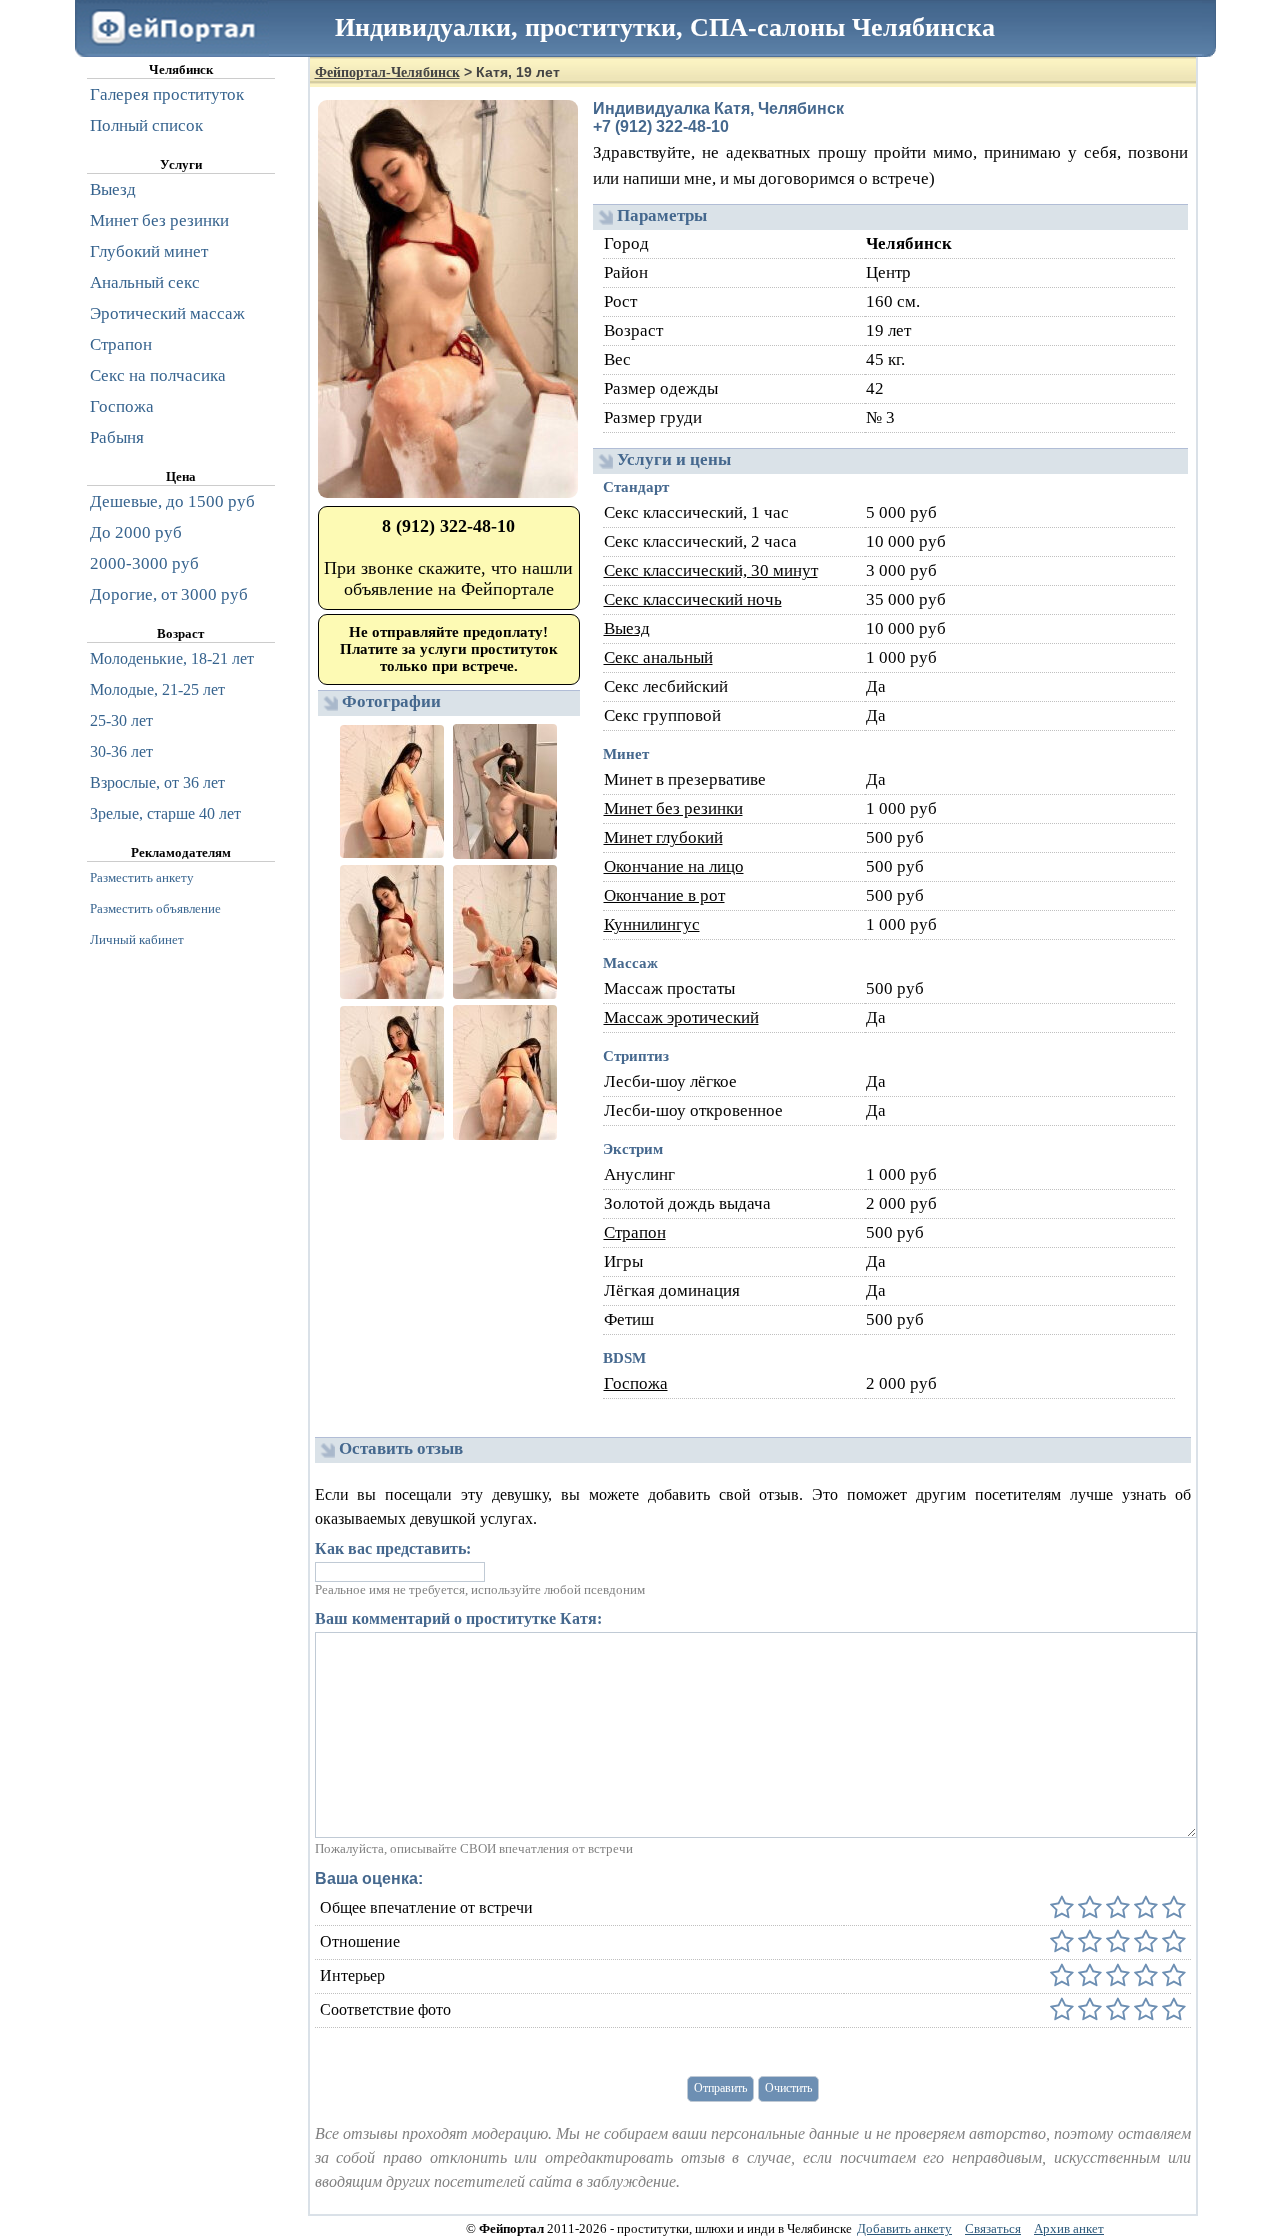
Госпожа (636, 1383)
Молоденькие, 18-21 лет (172, 658)
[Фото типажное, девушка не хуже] (1116, 2010)
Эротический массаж (167, 313)
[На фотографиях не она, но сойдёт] (1088, 2010)
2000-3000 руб (144, 563)
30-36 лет (121, 751)
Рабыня (117, 437)
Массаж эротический (681, 1017)
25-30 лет (121, 720)
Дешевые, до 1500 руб (172, 501)
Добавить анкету (904, 2228)
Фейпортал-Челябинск (387, 72)
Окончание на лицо (674, 866)
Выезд (627, 628)
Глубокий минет (149, 251)
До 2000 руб (136, 532)
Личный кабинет (137, 939)
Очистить (788, 2088)
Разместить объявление (155, 908)
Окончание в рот (664, 895)
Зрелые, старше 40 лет (165, 813)
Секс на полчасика (158, 375)
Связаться (993, 2228)
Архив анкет (1069, 2228)
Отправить (720, 2088)
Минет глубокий (663, 837)
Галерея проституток (167, 94)
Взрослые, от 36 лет (157, 782)
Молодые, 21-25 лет (157, 689)
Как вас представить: (393, 1548)
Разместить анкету (142, 877)
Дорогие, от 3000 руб (169, 594)
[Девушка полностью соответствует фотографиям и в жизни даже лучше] (1172, 2010)
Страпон (635, 1232)
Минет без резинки (673, 808)
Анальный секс (145, 282)
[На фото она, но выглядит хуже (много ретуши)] (1144, 2010)
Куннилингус (652, 924)
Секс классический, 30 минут (711, 570)
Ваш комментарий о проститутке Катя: (458, 1618)
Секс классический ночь (693, 599)
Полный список (146, 125)
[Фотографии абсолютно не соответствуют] (1062, 2010)
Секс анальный (658, 657)
